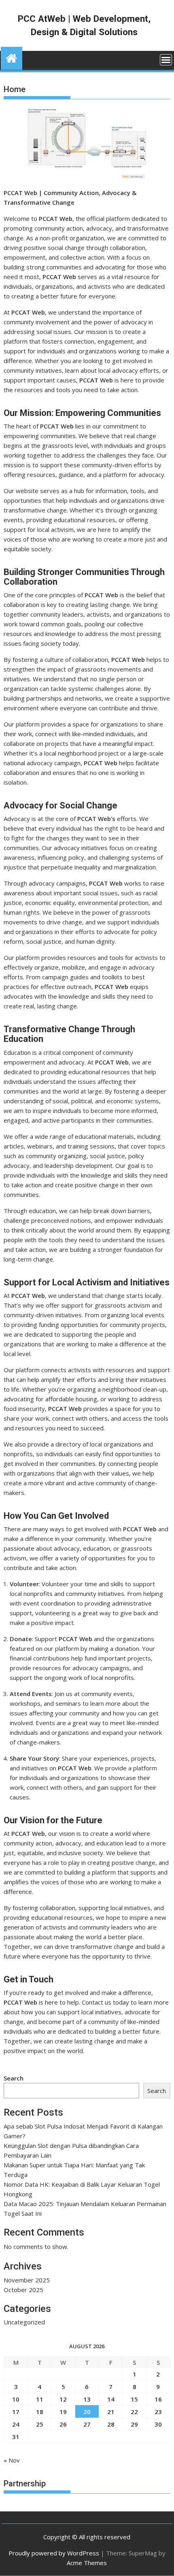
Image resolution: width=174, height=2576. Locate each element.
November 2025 (27, 2280)
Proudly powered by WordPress (54, 2553)
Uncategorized (24, 2322)
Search (14, 2078)
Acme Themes (87, 2563)
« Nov (12, 2460)
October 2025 (23, 2290)
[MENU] (166, 60)
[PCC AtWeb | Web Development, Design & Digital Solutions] (12, 57)
